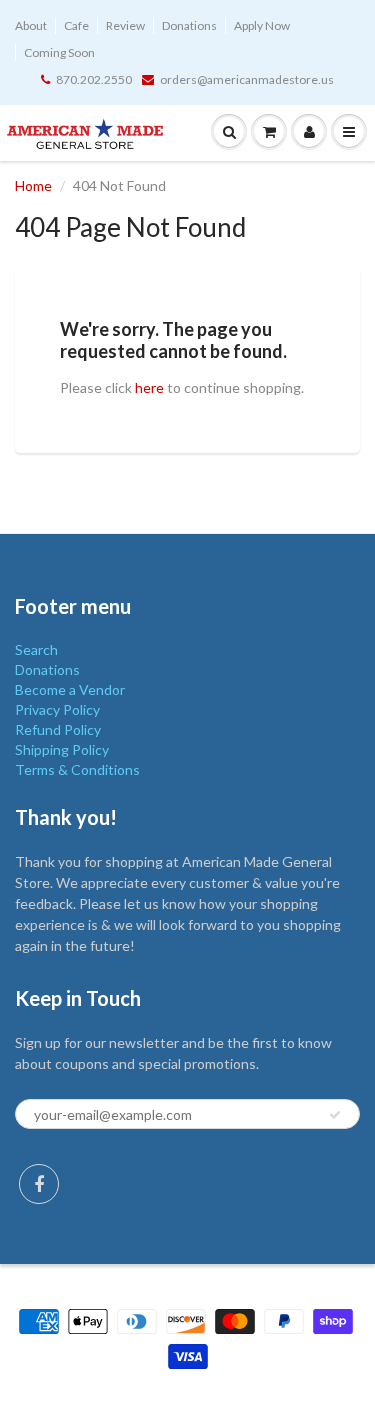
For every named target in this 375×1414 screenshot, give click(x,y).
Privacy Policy (57, 709)
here (149, 387)
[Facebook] (39, 1184)
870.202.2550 (94, 79)
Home (33, 185)
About (31, 25)
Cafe (76, 25)
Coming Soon (59, 52)
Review (125, 25)
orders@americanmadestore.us (247, 79)
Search (36, 649)
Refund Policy (58, 729)
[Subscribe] (335, 1115)
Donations (189, 25)
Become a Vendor (70, 689)
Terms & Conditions (77, 769)
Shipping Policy (62, 749)
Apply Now (262, 25)
